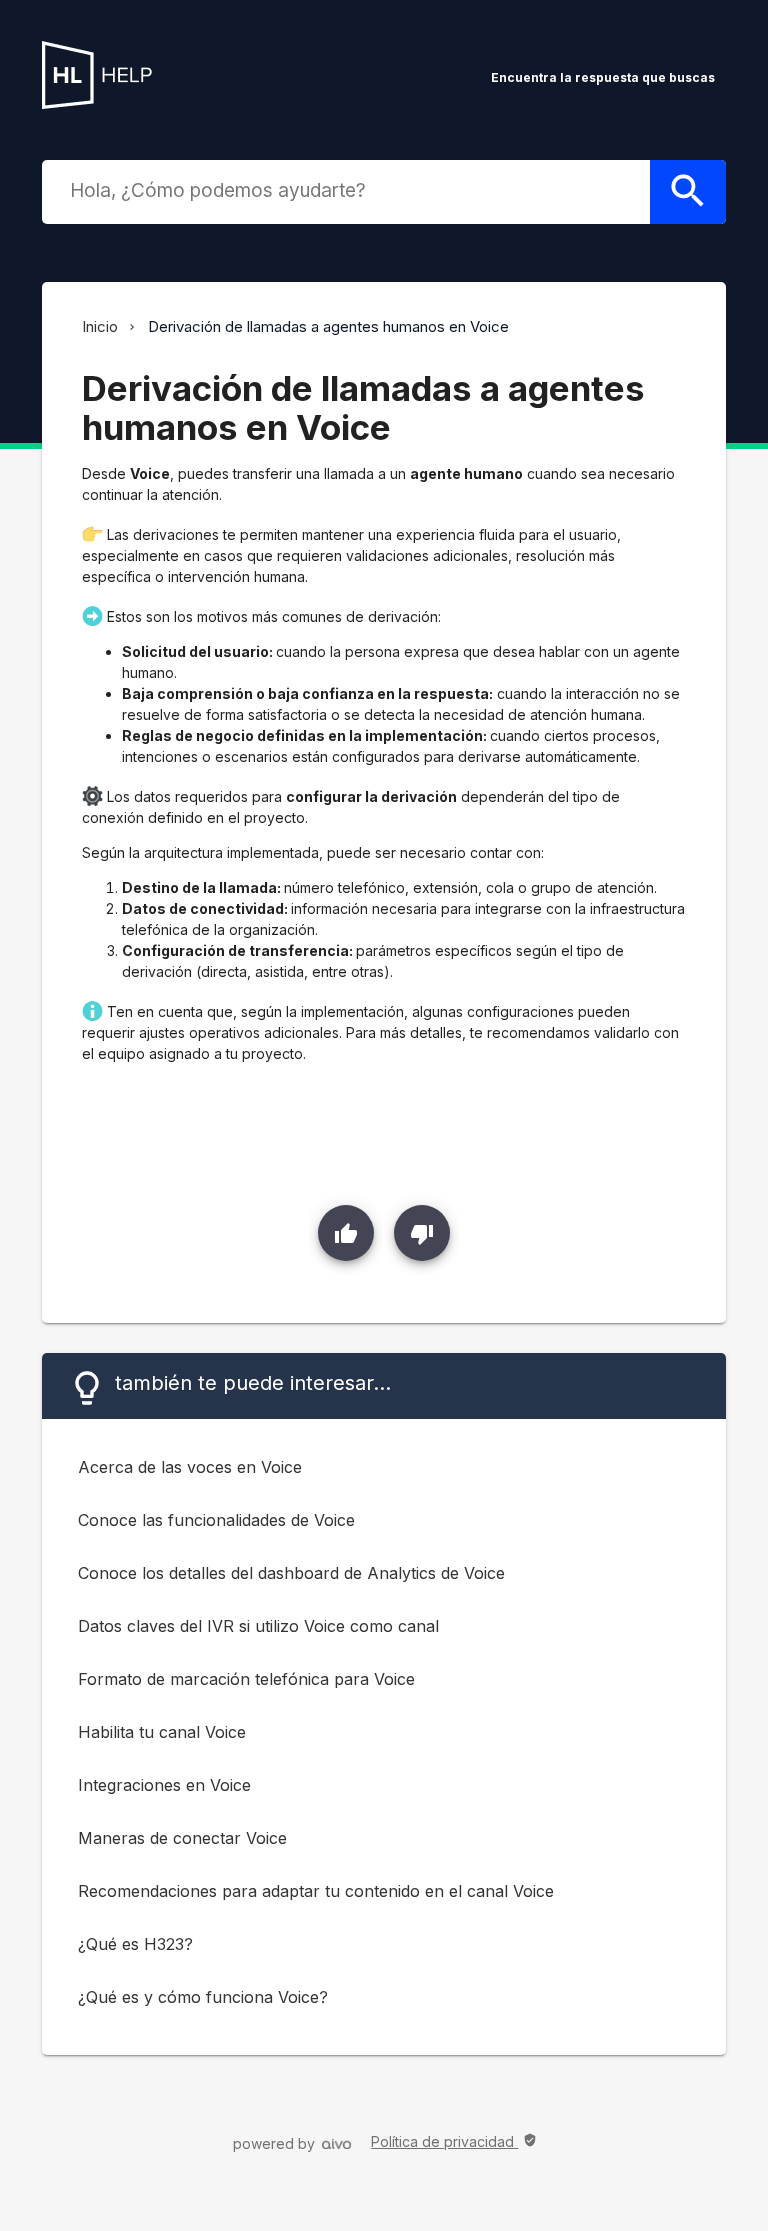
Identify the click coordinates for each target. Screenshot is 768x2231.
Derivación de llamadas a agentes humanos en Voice (328, 326)
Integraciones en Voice (164, 1785)
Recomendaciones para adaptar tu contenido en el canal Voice (316, 1891)
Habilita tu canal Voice (162, 1732)
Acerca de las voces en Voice (190, 1467)
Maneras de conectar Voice (182, 1838)
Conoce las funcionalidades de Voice (216, 1520)
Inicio (100, 326)
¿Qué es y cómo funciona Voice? (203, 1997)
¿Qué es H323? (135, 1944)
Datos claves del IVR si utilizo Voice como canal (258, 1626)
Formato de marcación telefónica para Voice (246, 1679)
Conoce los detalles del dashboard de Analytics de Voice (291, 1573)
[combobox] (350, 190)
